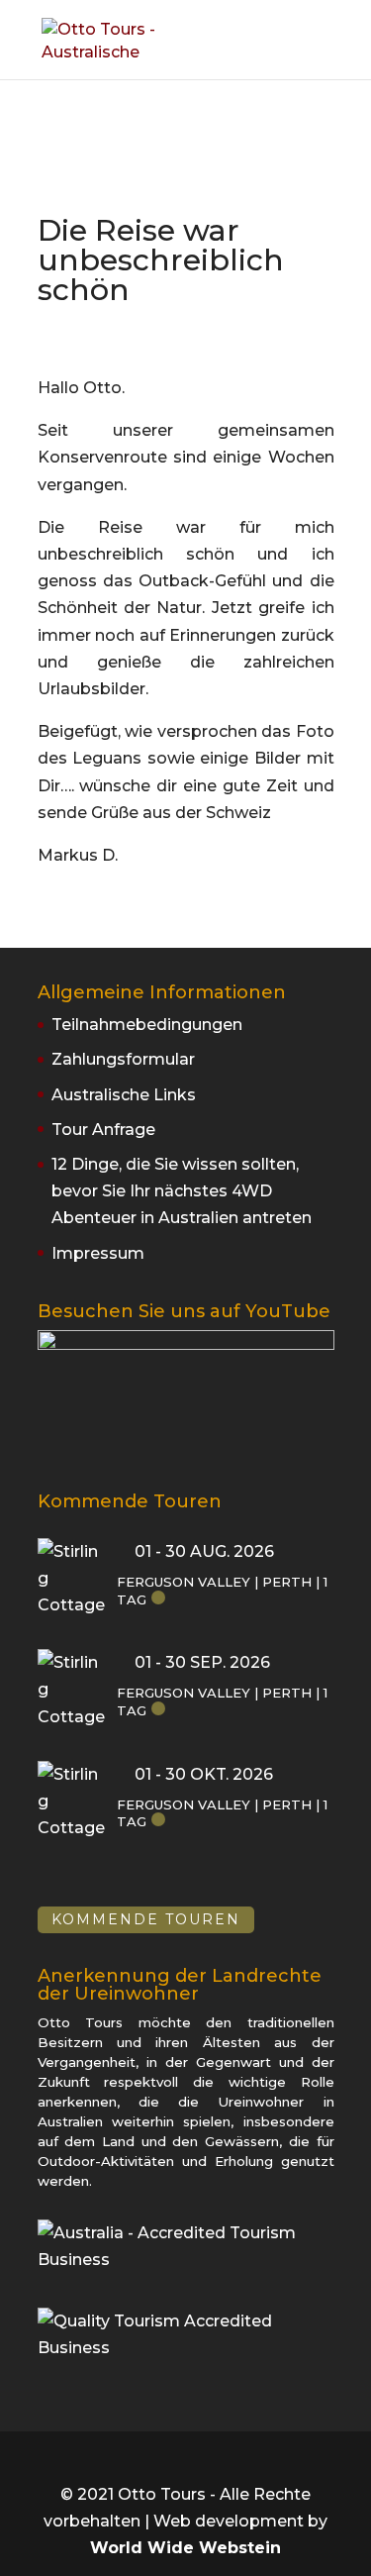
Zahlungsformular (123, 1059)
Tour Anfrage (103, 1130)
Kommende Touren (146, 1920)
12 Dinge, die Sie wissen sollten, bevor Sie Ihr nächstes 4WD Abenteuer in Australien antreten (182, 1191)
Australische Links (124, 1095)
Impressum (98, 1253)
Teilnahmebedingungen (147, 1025)
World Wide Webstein (185, 2548)
